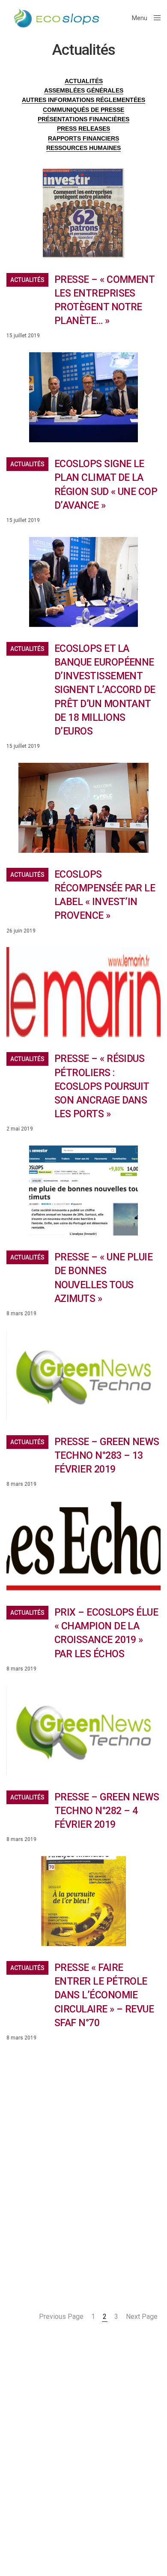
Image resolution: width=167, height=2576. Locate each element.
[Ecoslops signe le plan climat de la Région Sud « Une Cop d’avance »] (83, 397)
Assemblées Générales (84, 90)
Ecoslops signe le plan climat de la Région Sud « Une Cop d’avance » (106, 485)
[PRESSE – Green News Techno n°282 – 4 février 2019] (83, 1730)
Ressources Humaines (83, 148)
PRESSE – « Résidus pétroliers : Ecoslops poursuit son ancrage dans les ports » (102, 1086)
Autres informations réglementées (83, 100)
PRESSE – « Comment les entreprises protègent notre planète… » (104, 300)
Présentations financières (83, 119)
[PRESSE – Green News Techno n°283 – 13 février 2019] (83, 1375)
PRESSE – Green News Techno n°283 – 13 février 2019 (107, 1456)
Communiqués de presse (83, 110)
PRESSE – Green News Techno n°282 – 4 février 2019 (107, 1811)
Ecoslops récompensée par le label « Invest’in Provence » (105, 895)
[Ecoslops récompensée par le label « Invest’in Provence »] (83, 808)
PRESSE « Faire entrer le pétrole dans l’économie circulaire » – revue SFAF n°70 (104, 1995)
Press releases (83, 129)
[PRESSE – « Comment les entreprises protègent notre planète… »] (83, 213)
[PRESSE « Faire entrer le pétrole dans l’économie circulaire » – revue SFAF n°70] (83, 1901)
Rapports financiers (83, 138)
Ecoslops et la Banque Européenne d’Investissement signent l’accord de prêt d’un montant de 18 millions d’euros (105, 690)
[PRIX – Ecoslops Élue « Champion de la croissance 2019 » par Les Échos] (83, 1546)
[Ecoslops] (57, 18)
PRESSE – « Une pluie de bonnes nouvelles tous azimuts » (103, 1278)
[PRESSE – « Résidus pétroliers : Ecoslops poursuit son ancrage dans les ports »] (83, 992)
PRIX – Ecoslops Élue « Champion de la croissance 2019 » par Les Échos (106, 1633)
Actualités (27, 280)
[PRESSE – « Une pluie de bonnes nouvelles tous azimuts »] (83, 1191)
